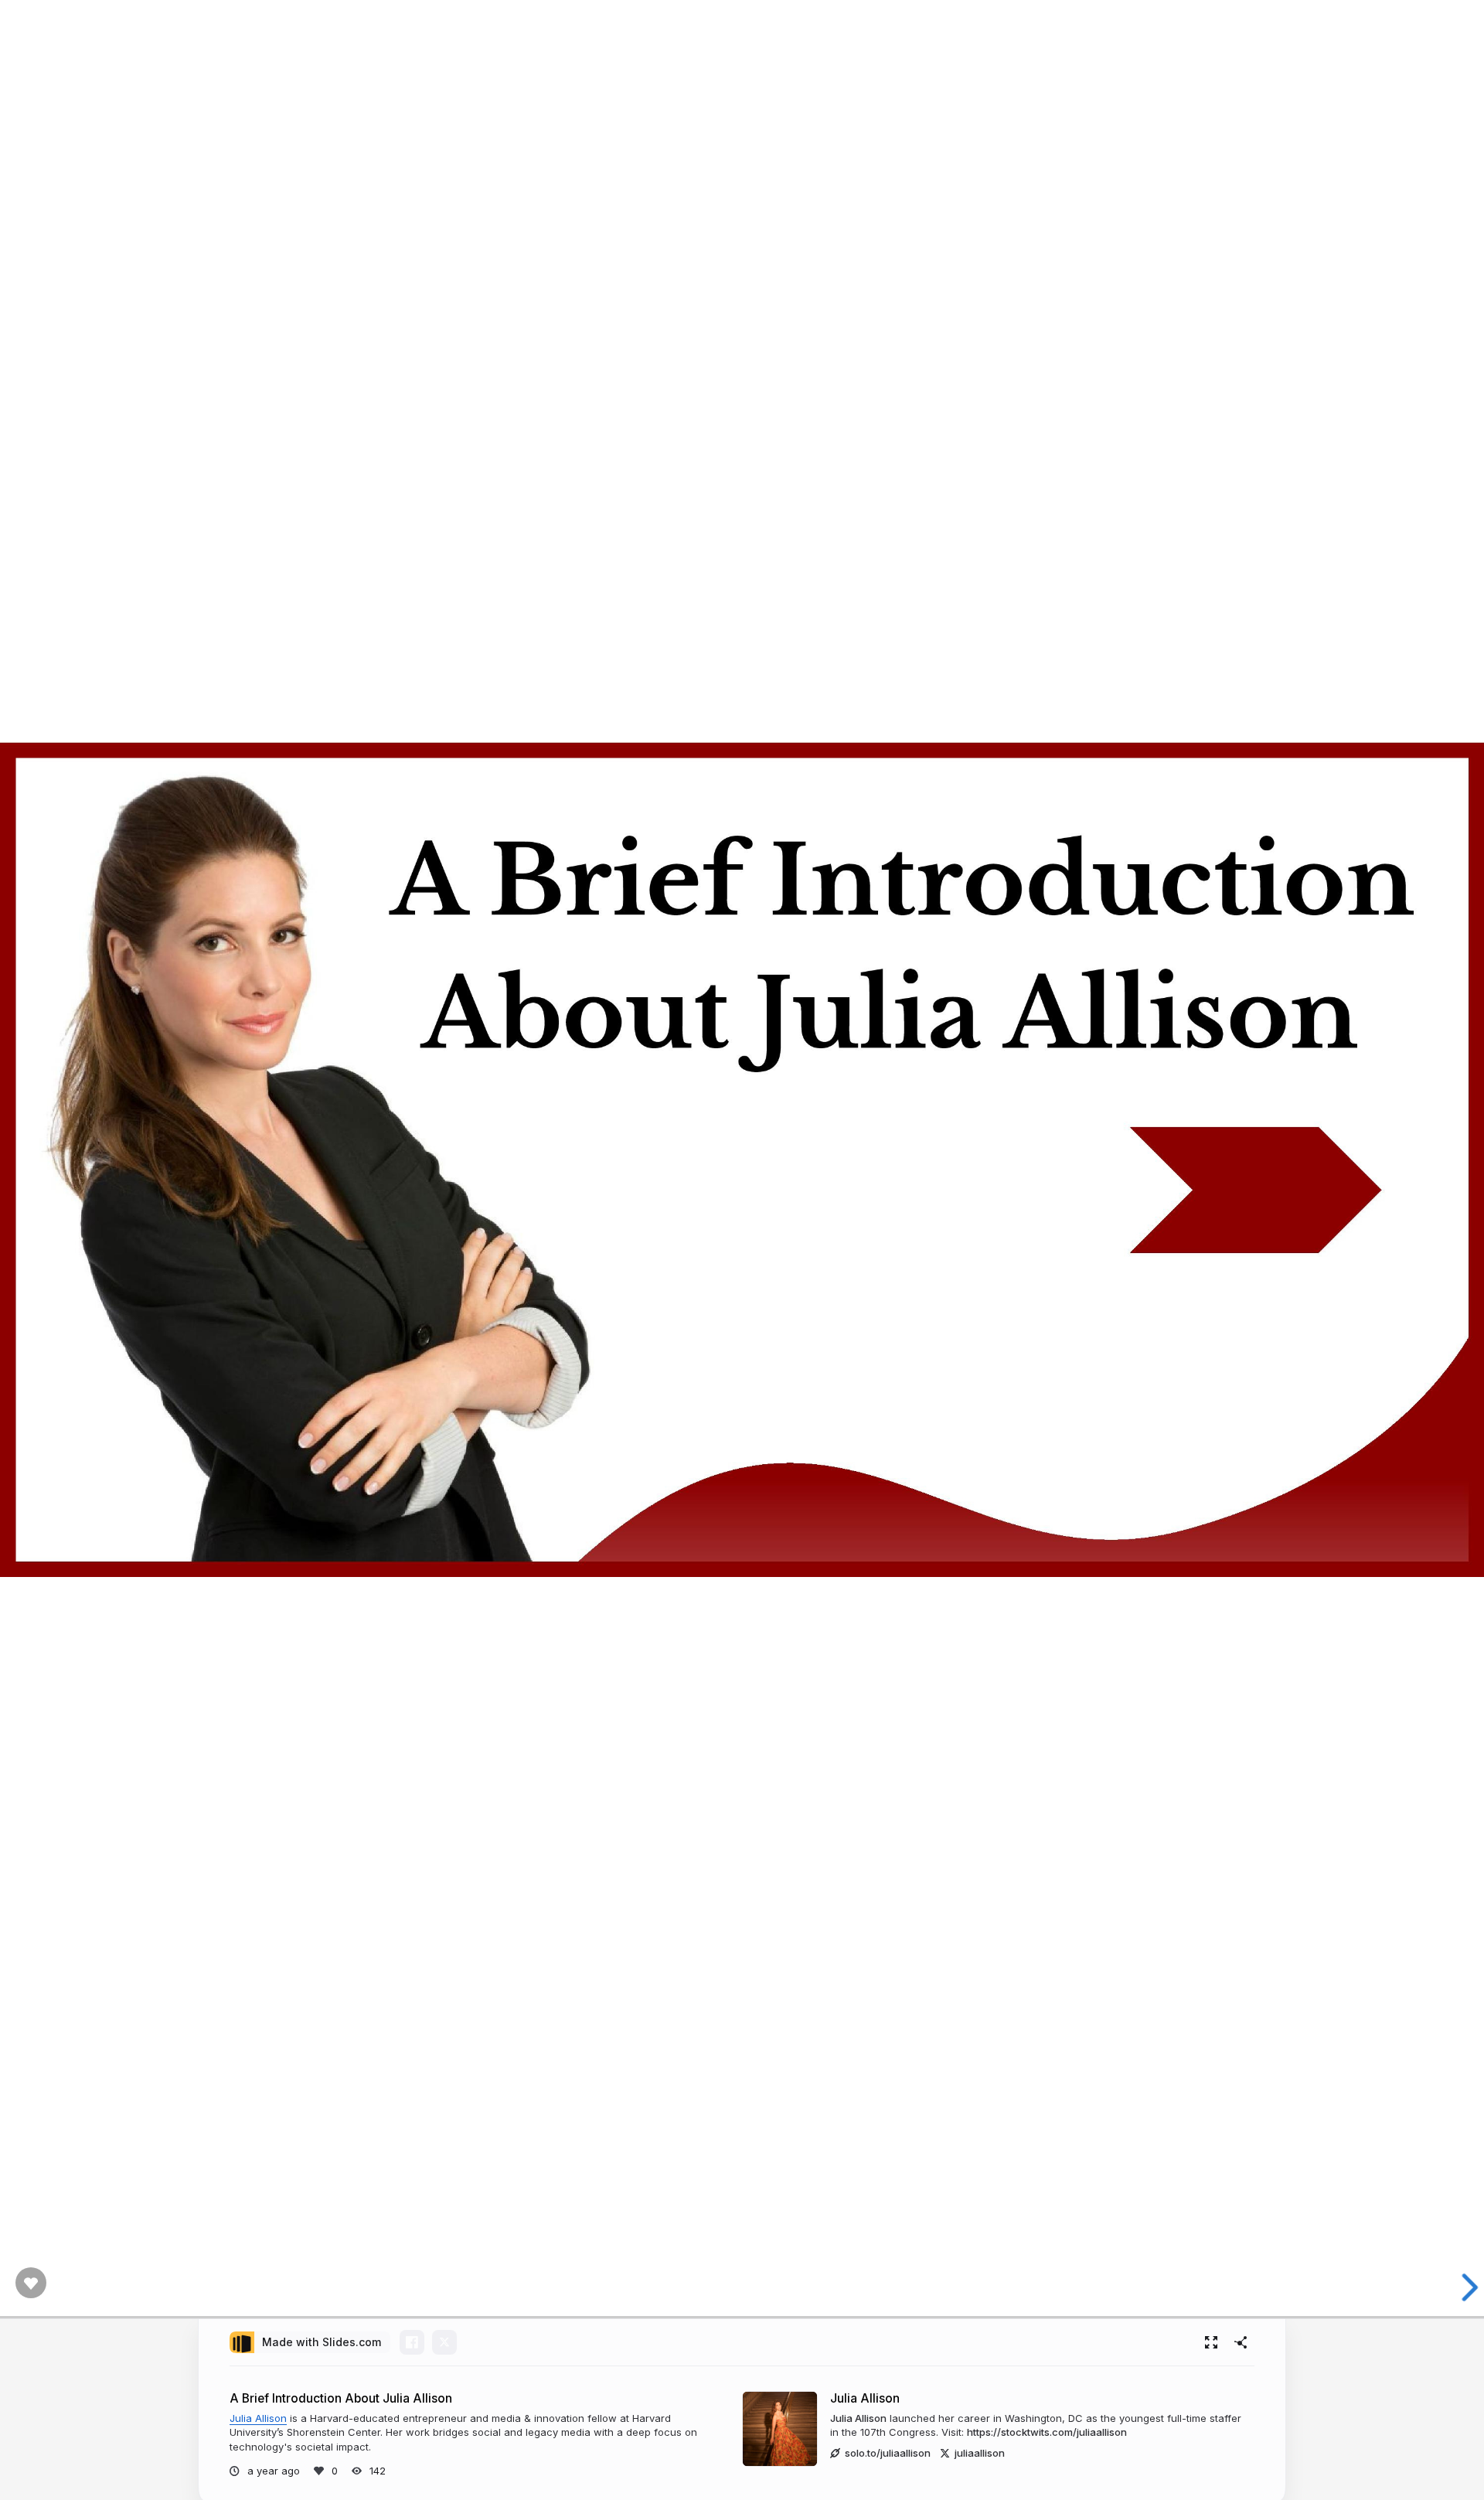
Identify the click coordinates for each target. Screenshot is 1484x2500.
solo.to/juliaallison (888, 2453)
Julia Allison (258, 2418)
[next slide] (1460, 2287)
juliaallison (980, 2453)
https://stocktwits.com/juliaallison (1047, 2432)
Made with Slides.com (322, 2342)
